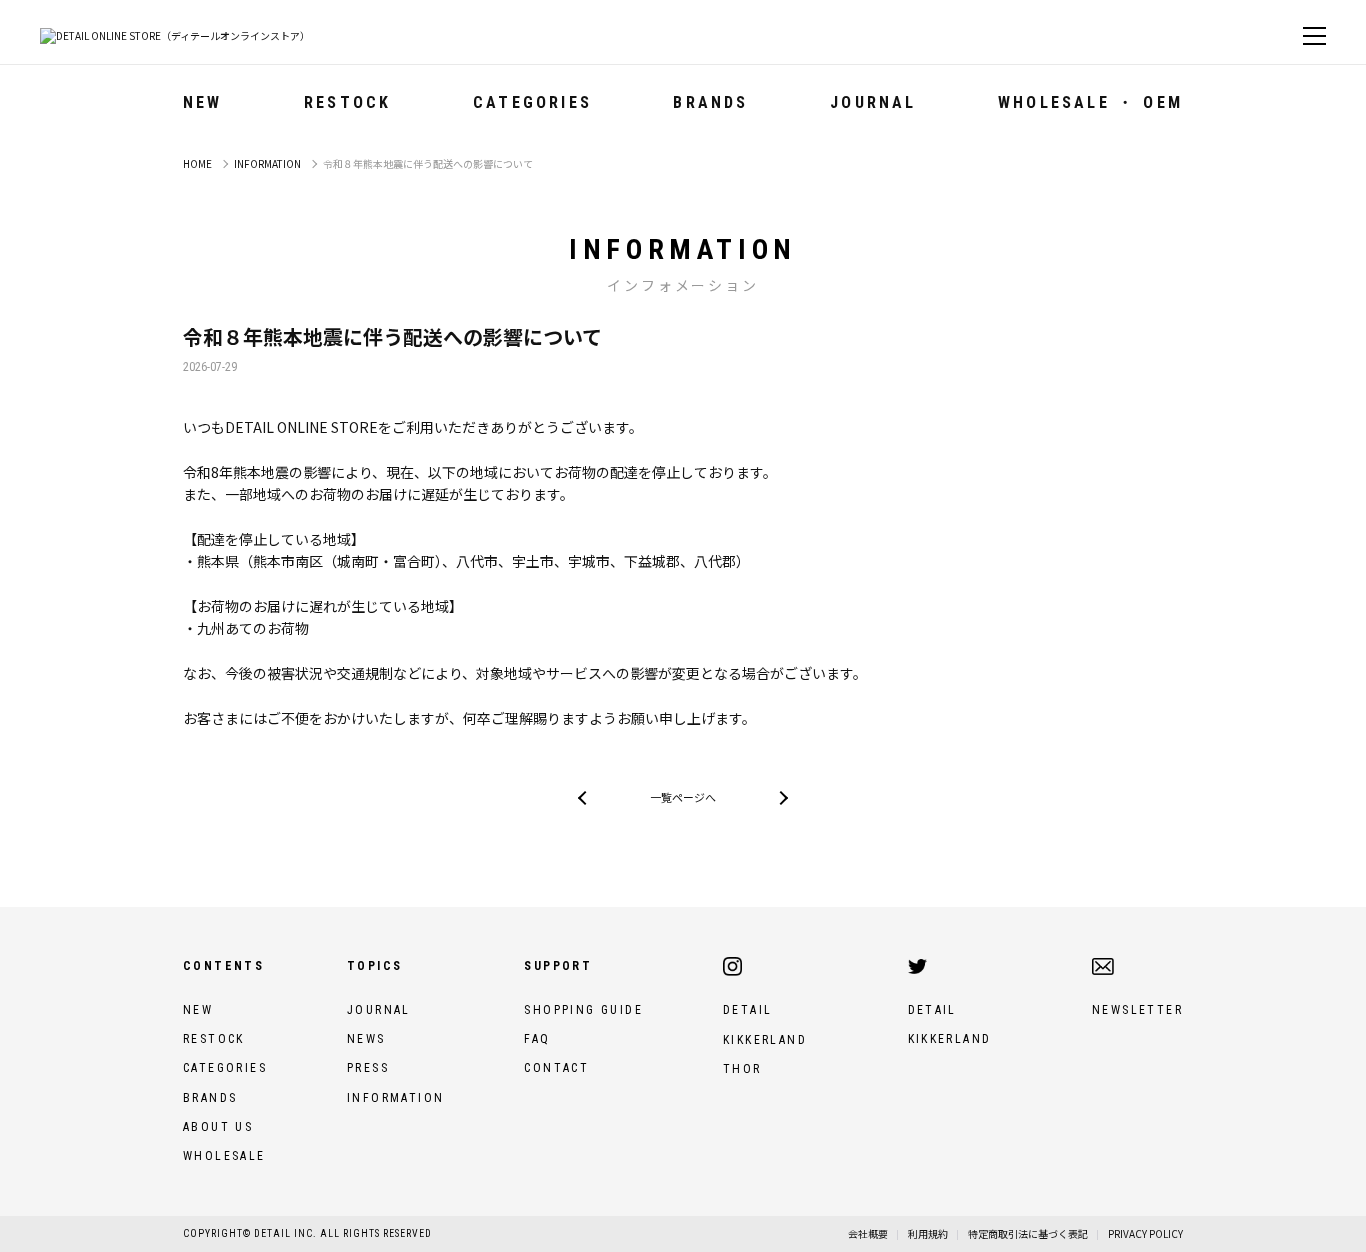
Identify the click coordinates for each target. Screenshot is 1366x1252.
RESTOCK (347, 102)
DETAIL (747, 1010)
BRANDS (210, 1098)
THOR (742, 1069)
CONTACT (556, 1068)
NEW (203, 102)
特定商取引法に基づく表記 (1028, 1233)
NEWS (366, 1039)
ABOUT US (218, 1127)
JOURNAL (873, 102)
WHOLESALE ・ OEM (1090, 102)
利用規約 (928, 1233)
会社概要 (868, 1233)
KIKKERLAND (765, 1040)
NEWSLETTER (1137, 1010)
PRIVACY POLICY (1145, 1233)
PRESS (368, 1068)
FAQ (537, 1039)
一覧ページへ (683, 797)
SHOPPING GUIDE (583, 1010)
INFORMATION (267, 163)
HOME (197, 163)
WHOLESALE (224, 1156)
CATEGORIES (225, 1068)
